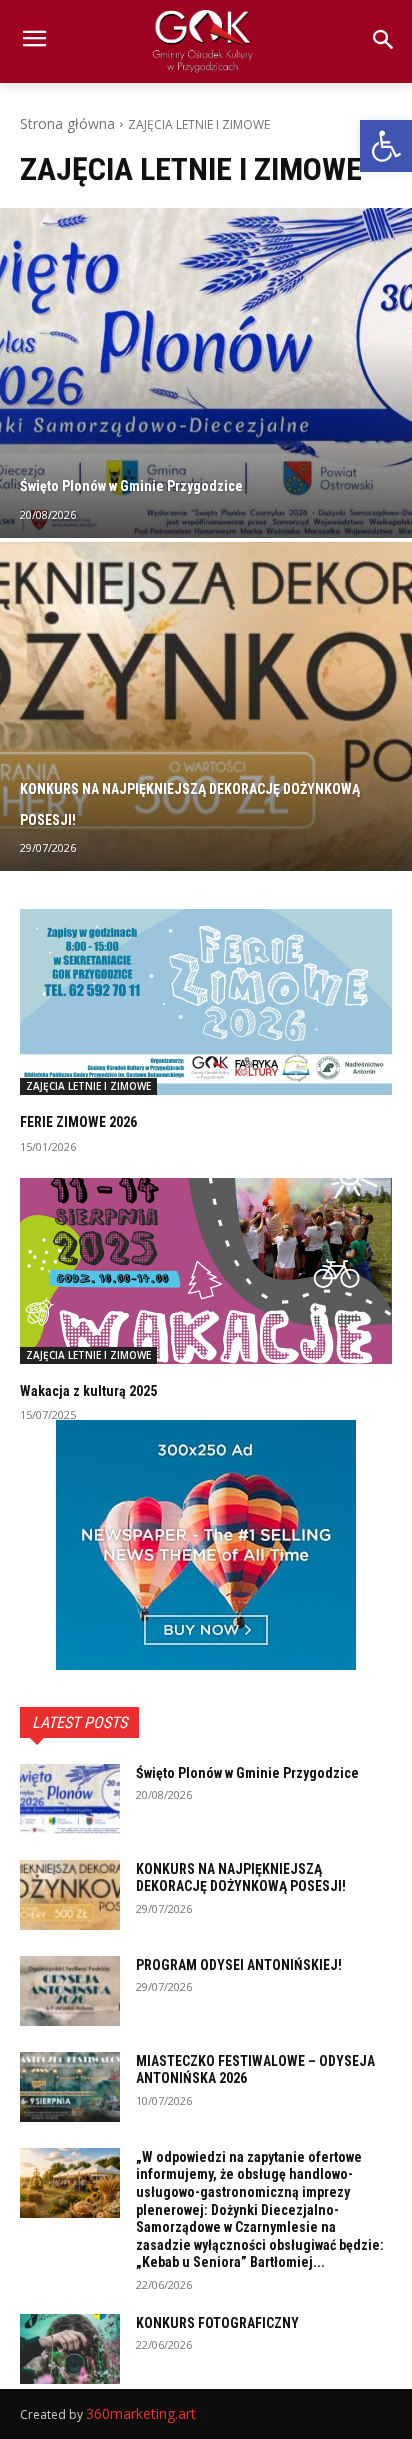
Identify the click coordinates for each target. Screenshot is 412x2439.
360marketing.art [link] (141, 2413)
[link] (386, 146)
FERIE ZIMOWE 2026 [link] (78, 1122)
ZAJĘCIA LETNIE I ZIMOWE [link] (88, 1086)
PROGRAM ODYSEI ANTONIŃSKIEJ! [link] (239, 1965)
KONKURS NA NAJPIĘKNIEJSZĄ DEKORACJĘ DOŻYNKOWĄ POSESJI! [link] (241, 1878)
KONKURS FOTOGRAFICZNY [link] (217, 2323)
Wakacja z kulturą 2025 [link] (88, 1391)
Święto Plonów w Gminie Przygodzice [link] (247, 1773)
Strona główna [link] (67, 123)
